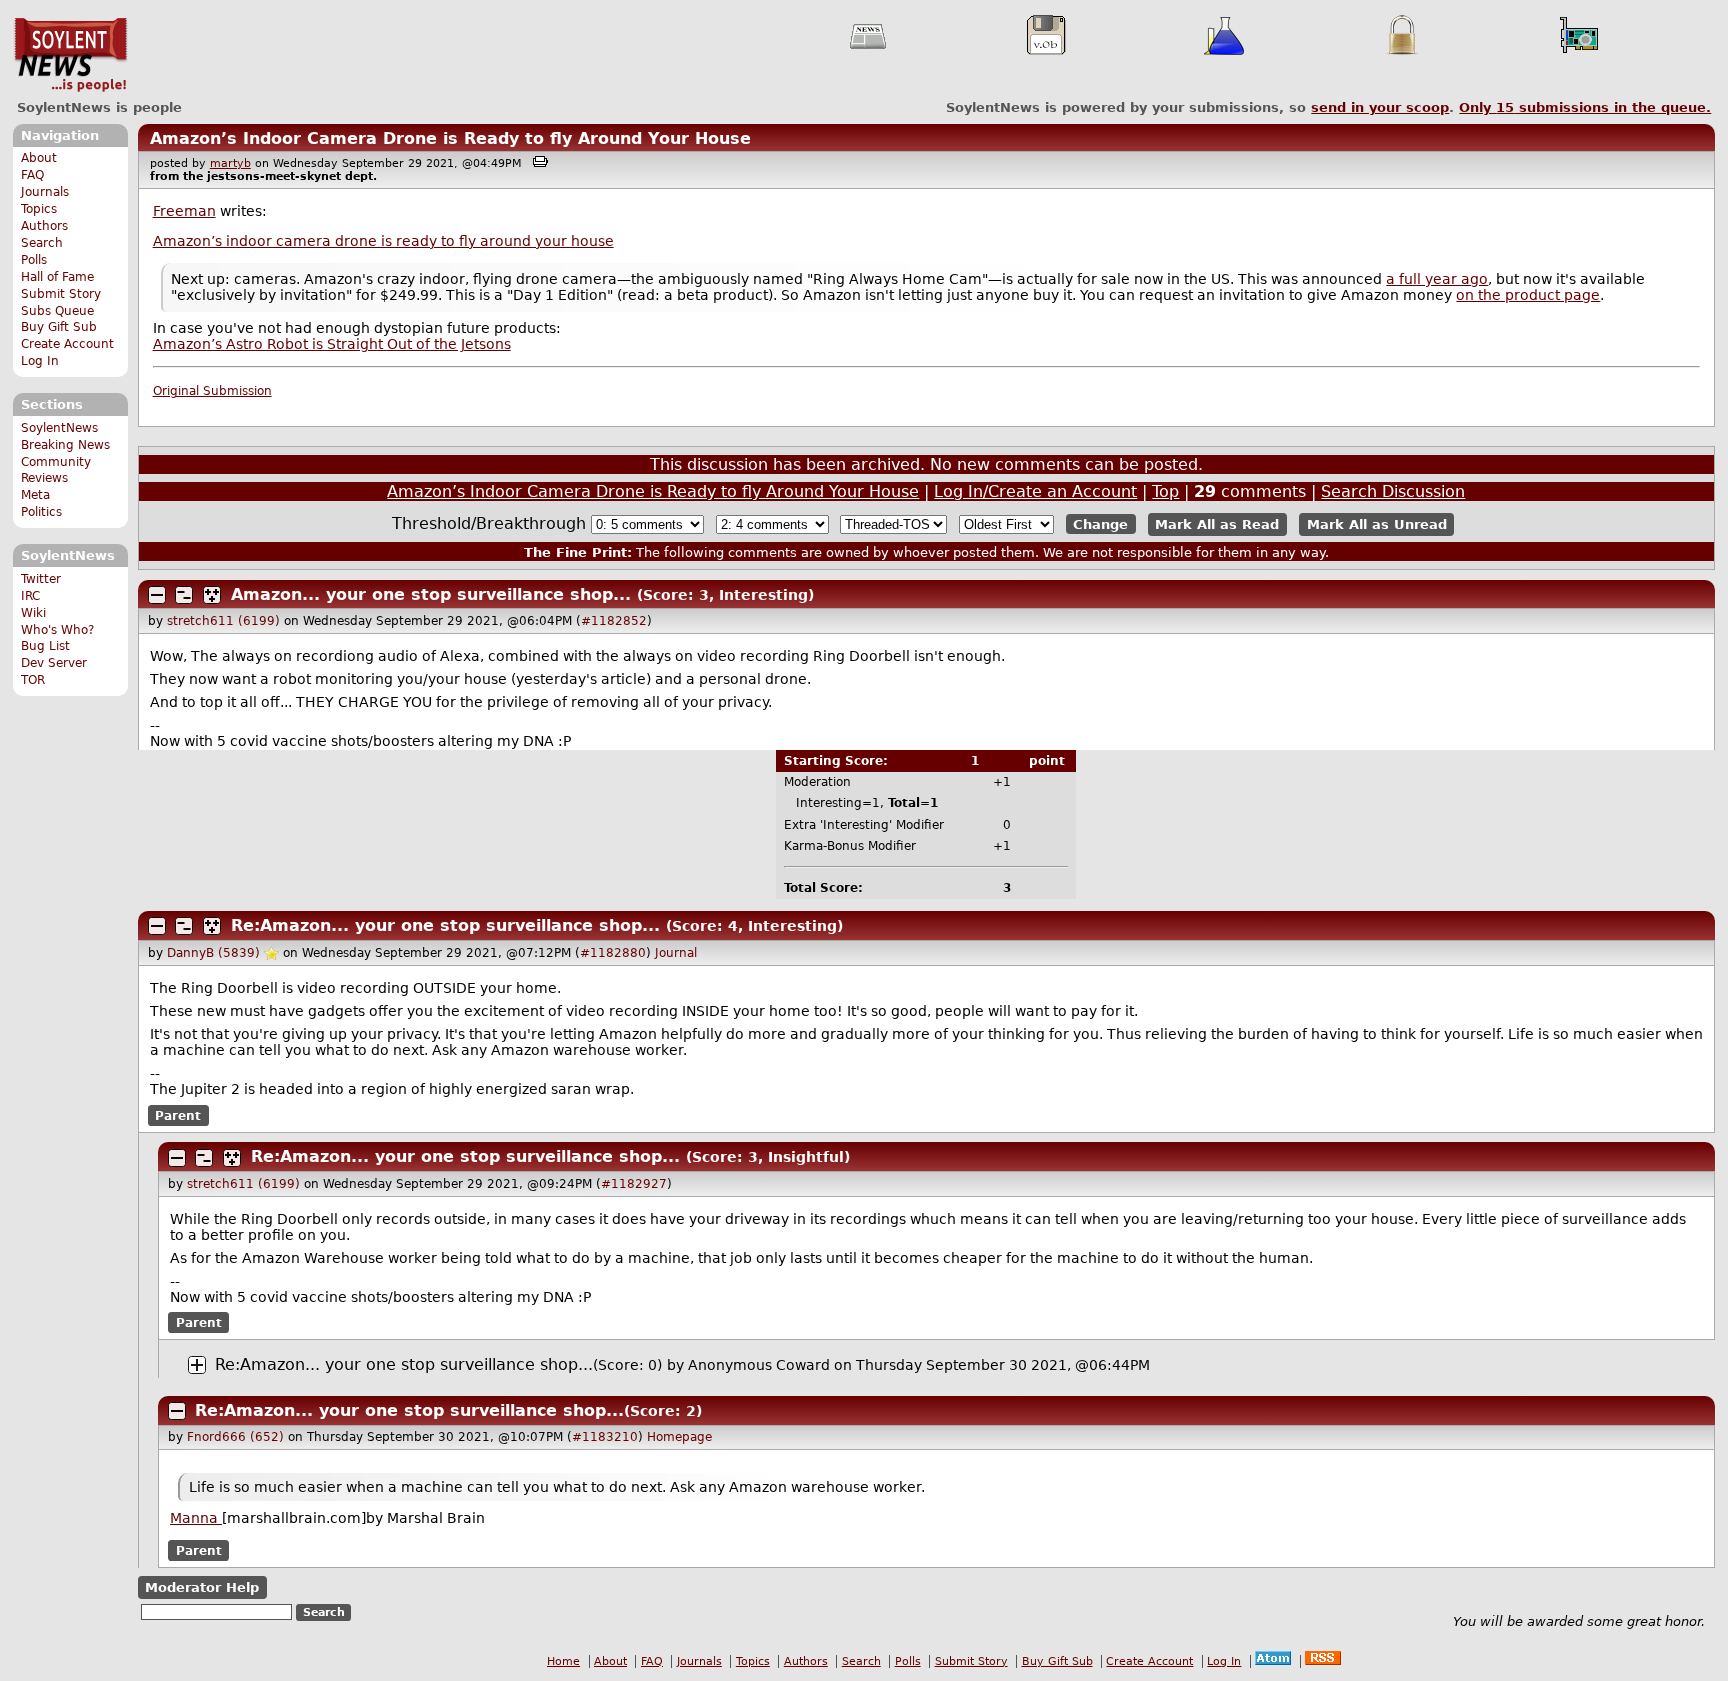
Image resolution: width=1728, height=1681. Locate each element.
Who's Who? (57, 630)
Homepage (679, 1437)
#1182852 (614, 621)
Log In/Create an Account (1035, 491)
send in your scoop (1380, 107)
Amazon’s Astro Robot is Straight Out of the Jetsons (332, 344)
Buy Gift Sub (59, 327)
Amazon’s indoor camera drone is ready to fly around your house (383, 241)
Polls (34, 260)
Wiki (33, 613)
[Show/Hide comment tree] (184, 595)
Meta (35, 495)
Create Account (67, 344)
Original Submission (212, 391)
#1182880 (613, 953)
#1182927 (634, 1184)
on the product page (1528, 295)
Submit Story (61, 294)
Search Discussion (1393, 491)
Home (563, 1661)
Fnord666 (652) (235, 1437)
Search (42, 243)
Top (1165, 491)
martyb (230, 163)
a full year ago (1437, 279)
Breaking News (65, 445)
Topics (39, 209)
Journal (676, 953)
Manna (196, 1518)
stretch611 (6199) (223, 621)
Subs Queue (57, 311)
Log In (40, 361)
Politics (41, 512)
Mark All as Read (1217, 524)
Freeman (184, 211)
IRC (30, 596)
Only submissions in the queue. (1585, 107)
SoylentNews (70, 55)
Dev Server (54, 663)
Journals (45, 192)
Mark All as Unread (1377, 524)
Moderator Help (202, 1587)
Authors (44, 226)
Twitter (41, 579)
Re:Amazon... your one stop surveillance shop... (445, 925)
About (39, 158)
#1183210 (605, 1437)
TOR (33, 680)
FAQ (32, 175)
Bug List (45, 646)
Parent (178, 1115)
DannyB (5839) (213, 953)
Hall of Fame (57, 277)
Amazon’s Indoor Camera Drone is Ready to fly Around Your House (450, 138)
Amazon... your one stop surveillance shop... (431, 594)
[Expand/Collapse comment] (157, 595)
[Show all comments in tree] (212, 595)
